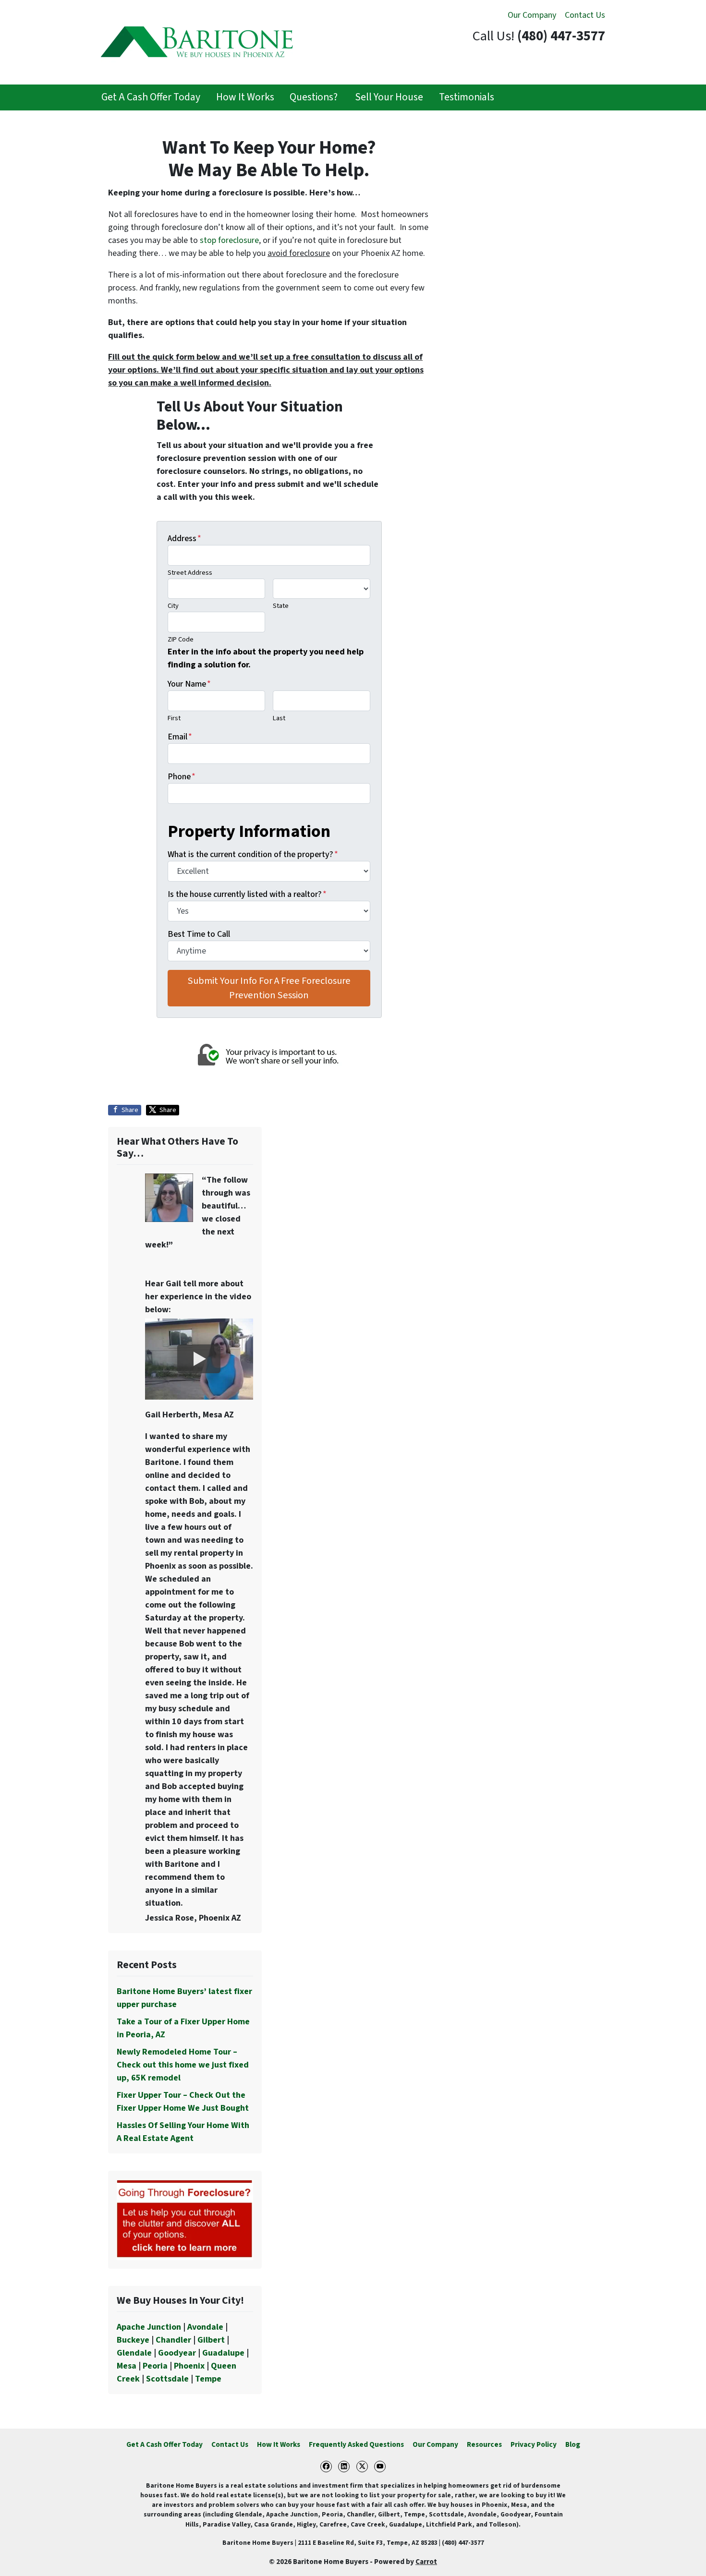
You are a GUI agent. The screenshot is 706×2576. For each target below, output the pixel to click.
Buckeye (133, 2340)
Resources (484, 2444)
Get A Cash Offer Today (151, 97)
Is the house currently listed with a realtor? (247, 894)
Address (184, 538)
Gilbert (211, 2340)
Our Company (532, 15)
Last (279, 718)
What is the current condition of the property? (253, 854)
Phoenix (189, 2366)
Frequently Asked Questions (356, 2444)
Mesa (127, 2366)
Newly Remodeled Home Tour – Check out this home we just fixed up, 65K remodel (183, 2065)
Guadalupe (223, 2353)
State (281, 606)
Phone (182, 777)
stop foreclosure (229, 240)
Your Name (189, 684)
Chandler (173, 2340)
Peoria (155, 2366)
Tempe (208, 2379)
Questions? (314, 97)
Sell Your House (388, 97)
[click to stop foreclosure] (185, 2219)
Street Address (190, 573)
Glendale (134, 2353)
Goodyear (177, 2353)
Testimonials (467, 97)
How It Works (245, 97)
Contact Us (585, 15)
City (173, 606)
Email (180, 737)
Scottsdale (167, 2379)
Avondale (205, 2327)
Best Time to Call (199, 934)
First (174, 718)
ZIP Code (181, 639)
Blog (573, 2444)
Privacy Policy (534, 2444)
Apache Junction (149, 2327)
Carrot (426, 2562)
